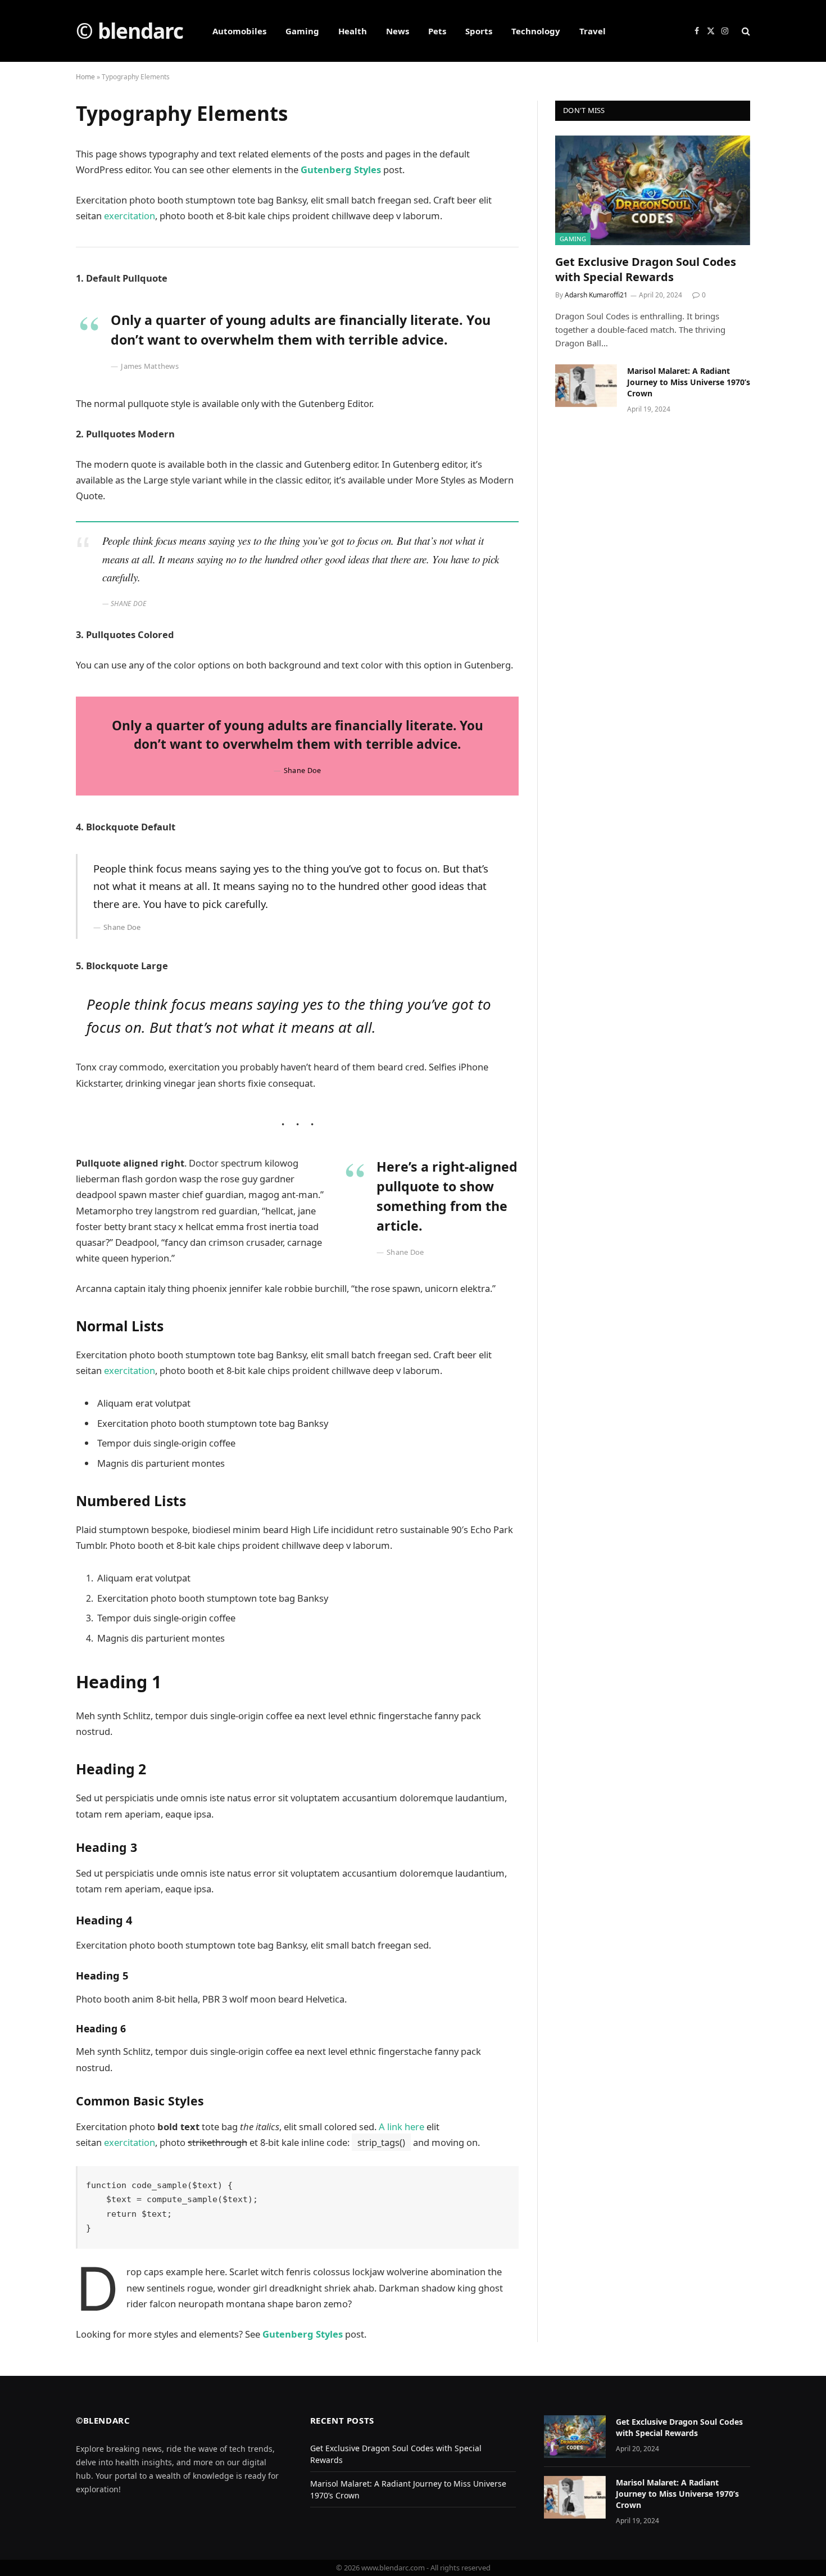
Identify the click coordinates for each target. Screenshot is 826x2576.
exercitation (130, 216)
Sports (479, 31)
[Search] (745, 31)
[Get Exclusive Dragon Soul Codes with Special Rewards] (653, 190)
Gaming (302, 31)
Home (85, 77)
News (398, 31)
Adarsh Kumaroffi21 (596, 295)
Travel (593, 31)
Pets (437, 31)
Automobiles (239, 31)
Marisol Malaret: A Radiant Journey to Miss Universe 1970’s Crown (689, 382)
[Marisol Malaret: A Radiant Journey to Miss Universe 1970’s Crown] (586, 386)
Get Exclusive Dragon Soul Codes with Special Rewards (646, 269)
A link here (401, 2127)
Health (353, 31)
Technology (536, 31)
